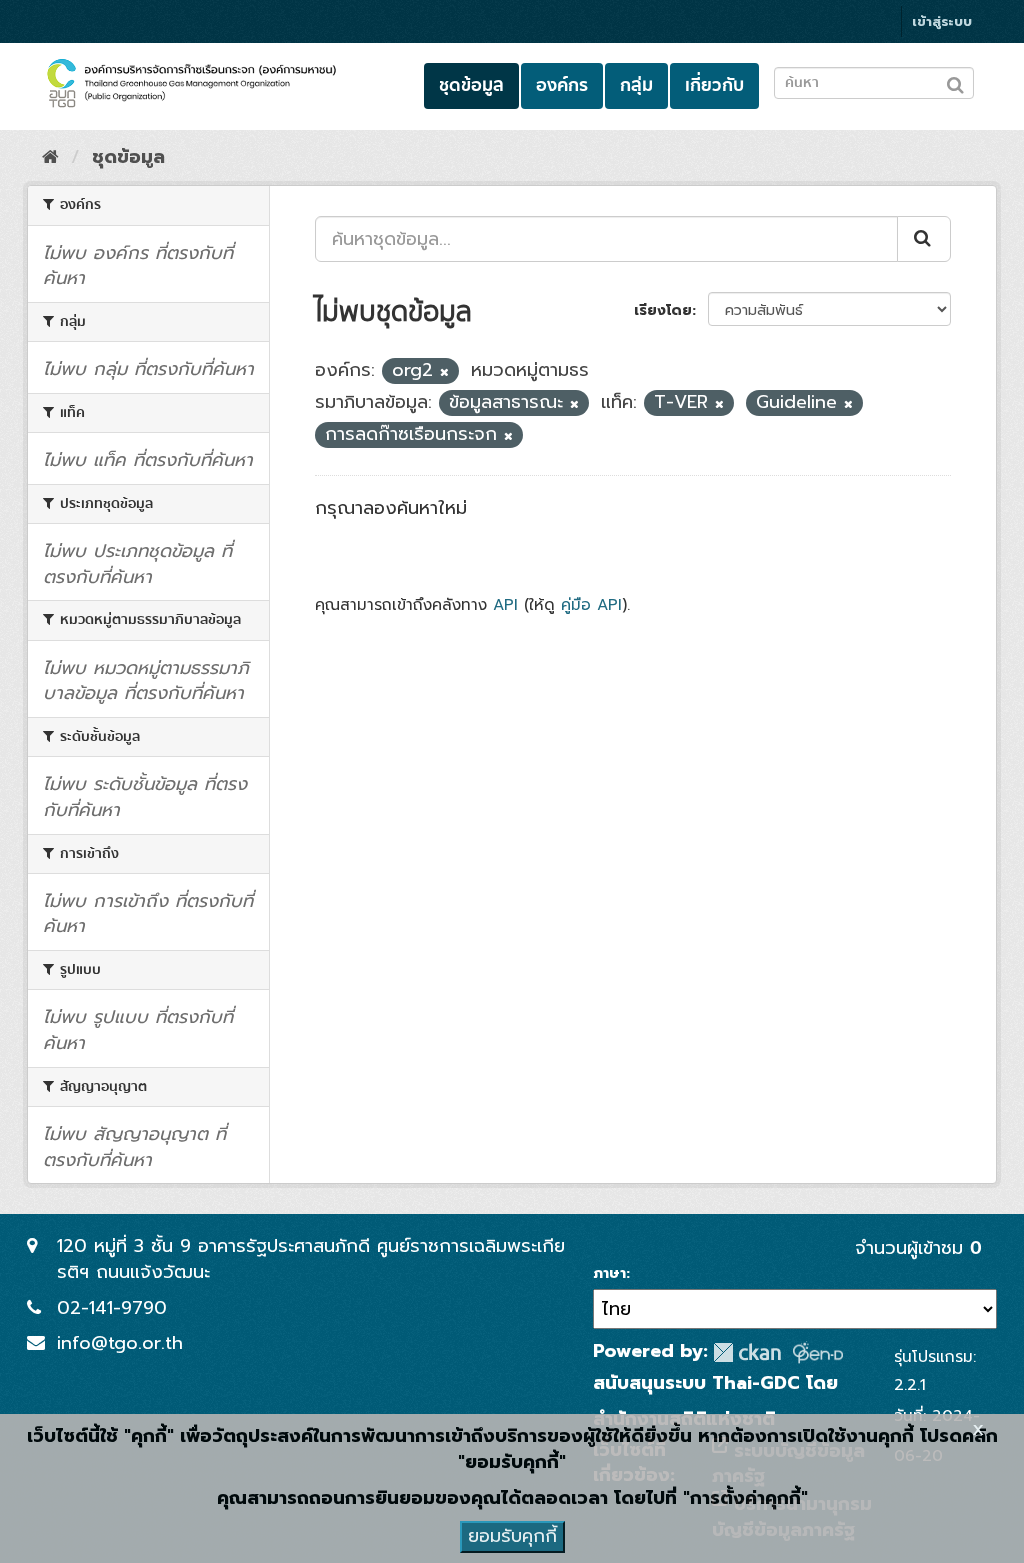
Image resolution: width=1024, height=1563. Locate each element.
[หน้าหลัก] (50, 157)
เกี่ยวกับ (714, 85)
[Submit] (924, 239)
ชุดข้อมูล (471, 85)
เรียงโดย (663, 310)
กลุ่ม (636, 85)
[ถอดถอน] (444, 372)
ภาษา (609, 1274)
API (505, 604)
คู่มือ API (591, 604)
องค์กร (562, 85)
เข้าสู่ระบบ (942, 21)
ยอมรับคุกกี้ (512, 1536)
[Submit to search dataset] (955, 81)
